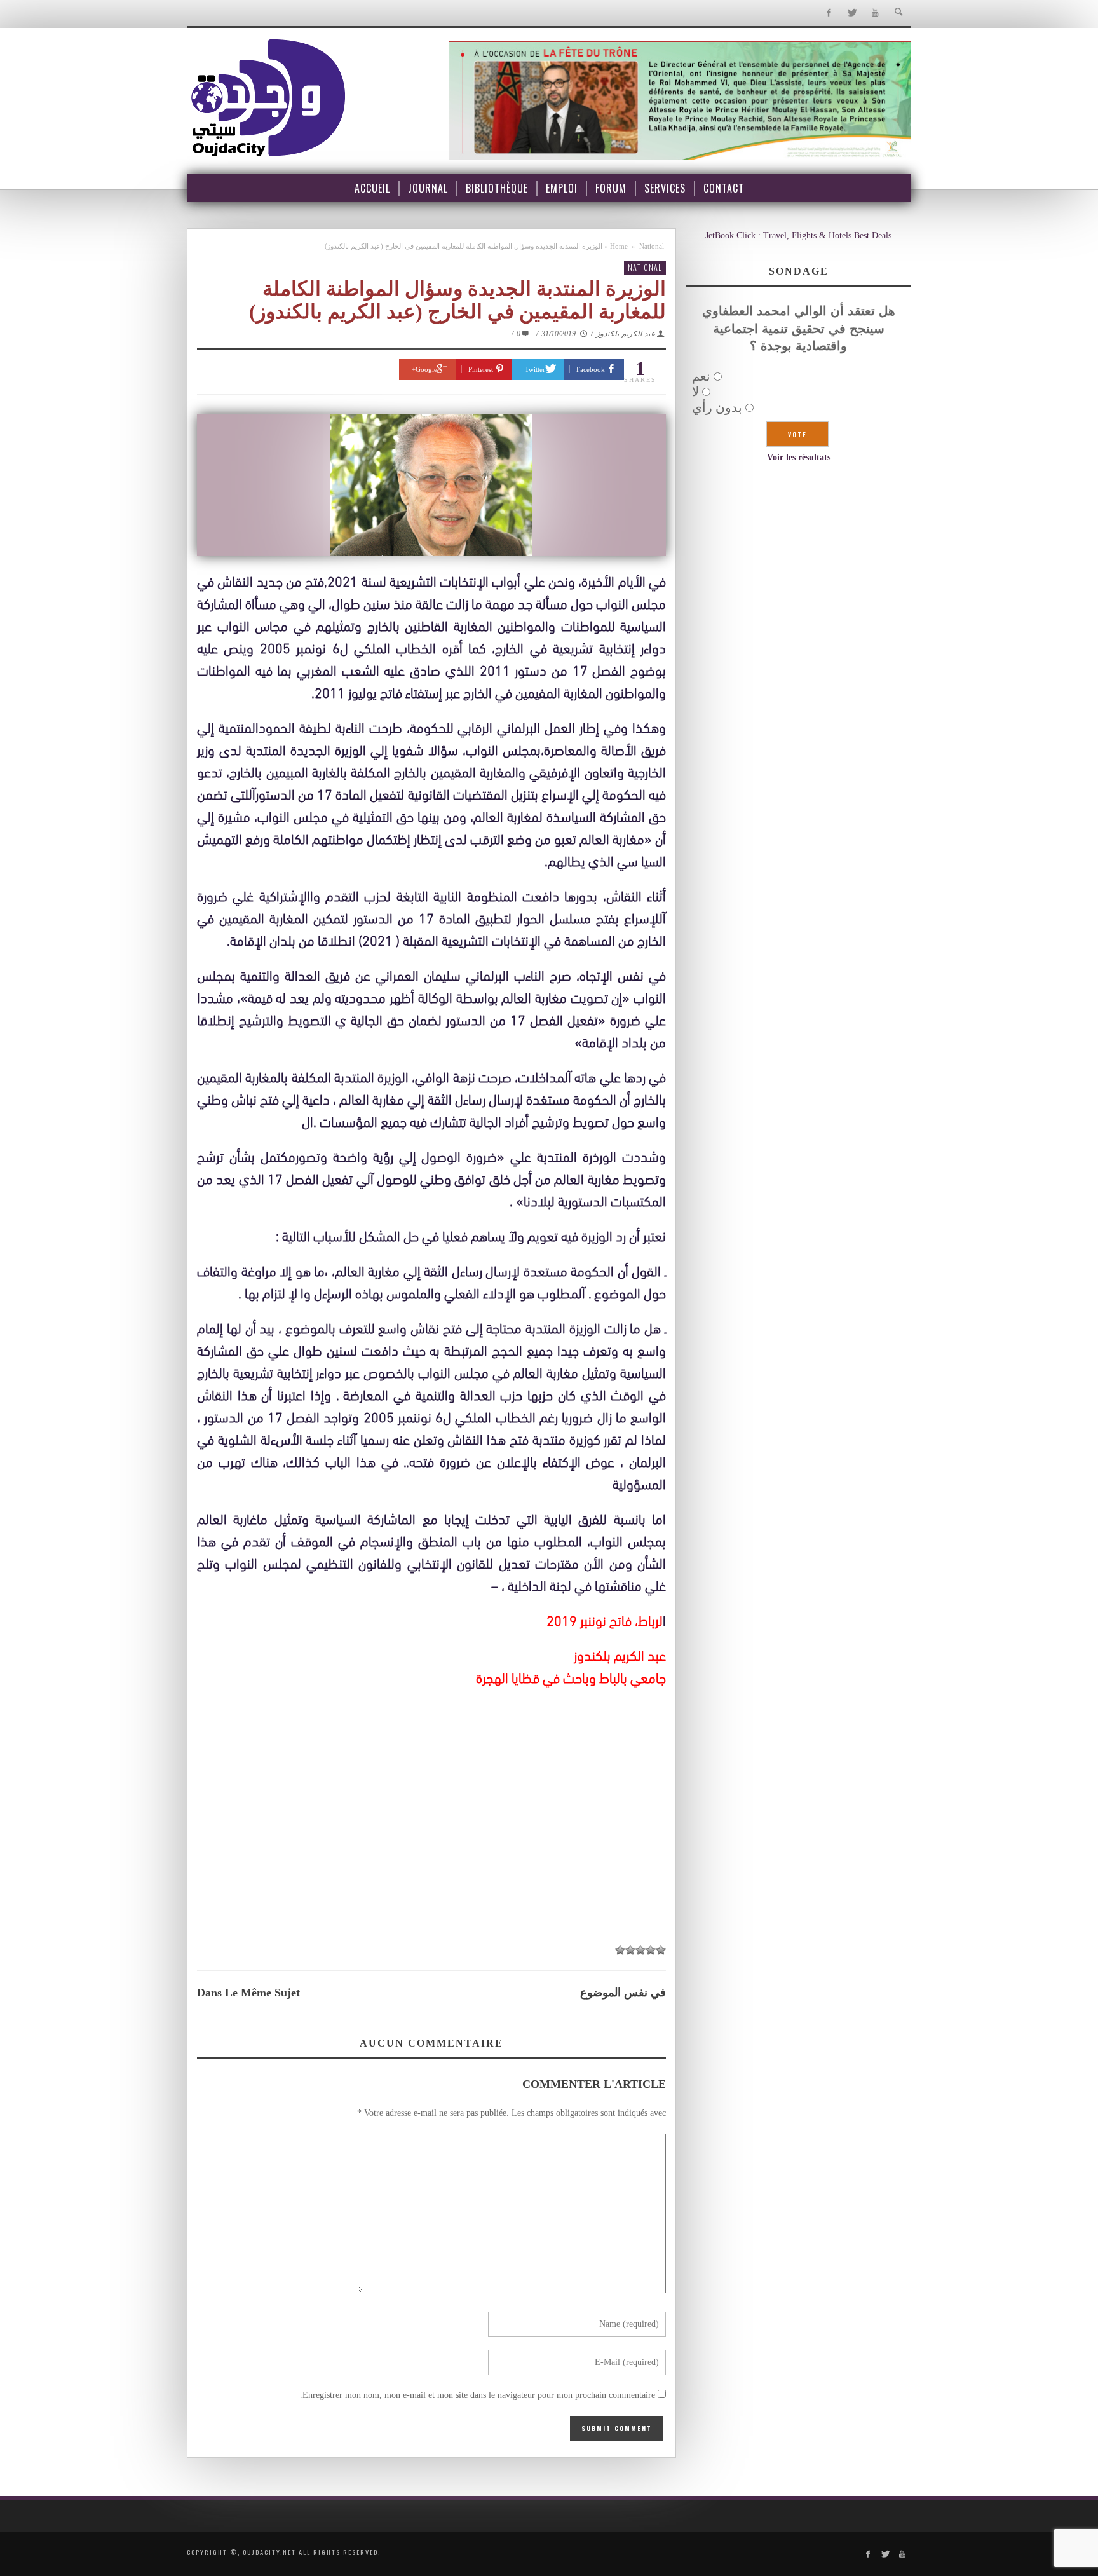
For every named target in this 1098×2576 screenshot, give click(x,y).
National (652, 246)
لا (695, 392)
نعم (701, 376)
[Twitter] (852, 13)
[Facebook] (828, 13)
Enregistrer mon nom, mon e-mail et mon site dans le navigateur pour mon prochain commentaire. (478, 2395)
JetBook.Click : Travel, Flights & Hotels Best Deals (798, 235)
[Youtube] (875, 13)
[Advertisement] (431, 1841)
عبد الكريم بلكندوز (626, 334)
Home (619, 246)
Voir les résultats (799, 457)
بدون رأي (717, 407)
